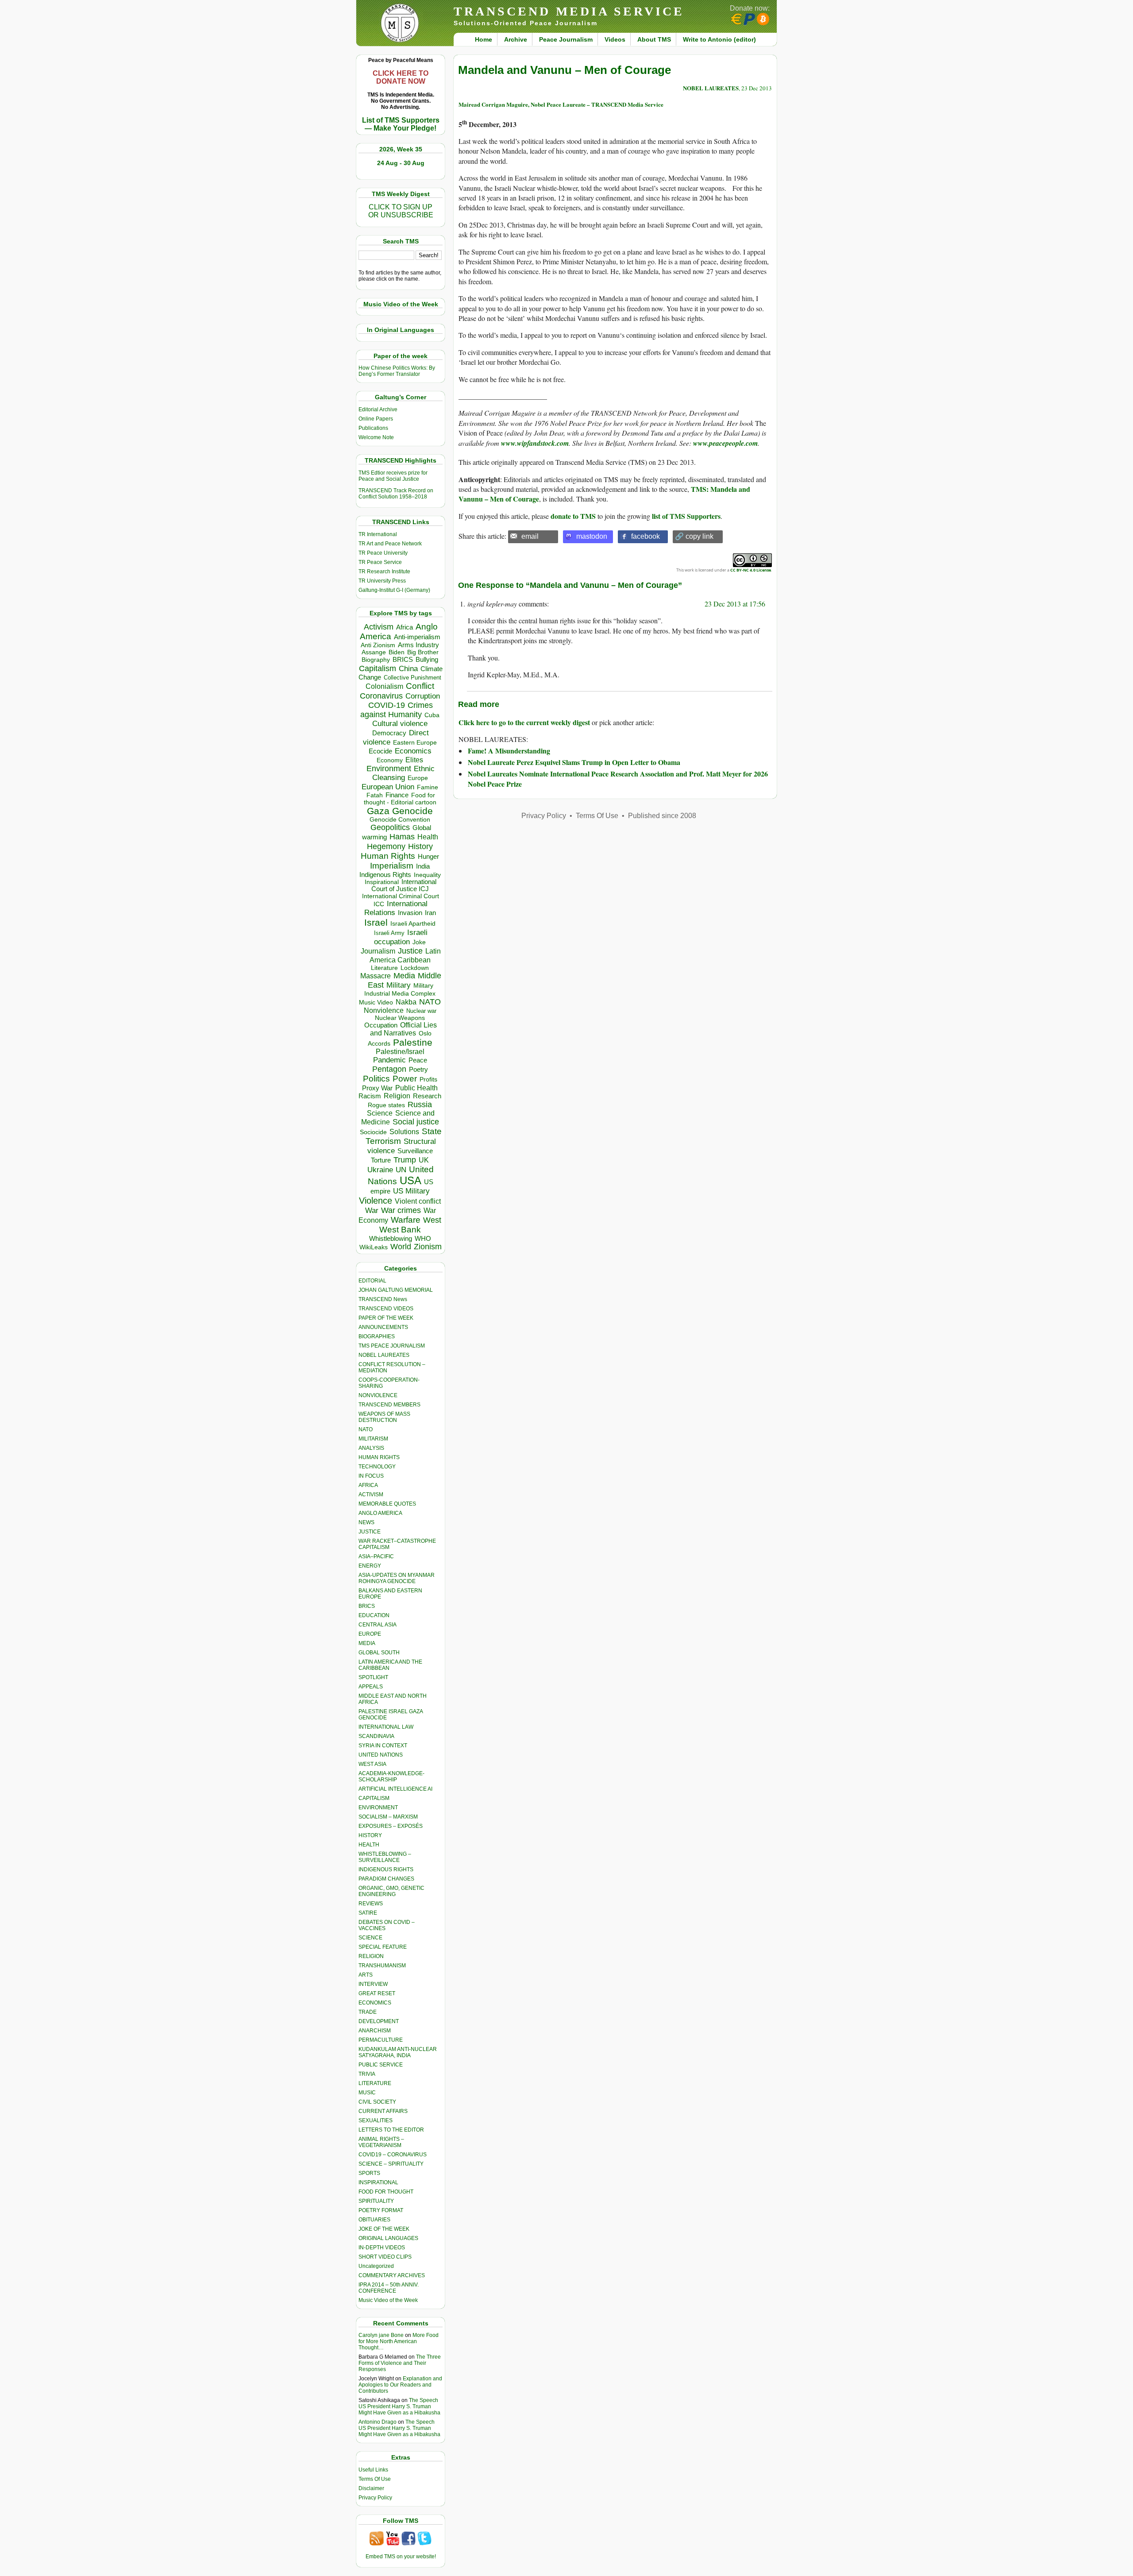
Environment (389, 769)
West (432, 1220)
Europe (418, 778)
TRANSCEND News (383, 1299)
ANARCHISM (375, 2031)
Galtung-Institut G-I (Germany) (394, 590)
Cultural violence (400, 724)
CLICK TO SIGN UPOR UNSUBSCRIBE (401, 211)
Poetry (418, 1070)
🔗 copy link (694, 536)
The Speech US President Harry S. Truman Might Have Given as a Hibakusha (399, 2406)
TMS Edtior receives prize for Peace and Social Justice (393, 476)
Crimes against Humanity (397, 710)
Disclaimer (371, 2488)
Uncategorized (376, 2266)
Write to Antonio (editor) (719, 39)
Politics (376, 1079)
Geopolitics (390, 827)
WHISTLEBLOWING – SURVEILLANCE (385, 1857)
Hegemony (386, 846)
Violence (376, 1201)
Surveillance (415, 1151)
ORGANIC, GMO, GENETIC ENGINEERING (391, 1891)
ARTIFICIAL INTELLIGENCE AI (395, 1789)
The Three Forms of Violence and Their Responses (400, 2363)
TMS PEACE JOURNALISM (392, 1346)
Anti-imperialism (417, 637)
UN (401, 1170)
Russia (420, 1105)
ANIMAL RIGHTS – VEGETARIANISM (381, 2142)
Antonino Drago (378, 2422)
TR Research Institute (384, 572)
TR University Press (382, 581)
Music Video (376, 1002)
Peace (418, 1060)
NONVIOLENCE (378, 1395)
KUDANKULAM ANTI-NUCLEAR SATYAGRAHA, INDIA (398, 2052)
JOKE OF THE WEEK (384, 2229)
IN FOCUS (371, 1476)
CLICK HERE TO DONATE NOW (401, 77)
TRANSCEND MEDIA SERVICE (569, 11)
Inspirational (382, 882)
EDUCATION (374, 1615)
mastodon (592, 536)
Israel (376, 922)
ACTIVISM (371, 1495)
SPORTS (369, 2173)
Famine (428, 787)
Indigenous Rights (385, 875)
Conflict (420, 686)
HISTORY (370, 1835)
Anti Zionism (378, 645)
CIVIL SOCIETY (377, 2102)
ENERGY (370, 1566)
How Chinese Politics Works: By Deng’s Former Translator (397, 371)
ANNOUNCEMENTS (383, 1327)
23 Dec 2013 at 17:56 (735, 604)
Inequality (427, 875)
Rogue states (386, 1105)
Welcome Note (376, 437)
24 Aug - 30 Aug (401, 163)
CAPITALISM (374, 1798)
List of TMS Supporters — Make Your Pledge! (401, 124)
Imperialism (392, 866)
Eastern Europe (415, 743)
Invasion (410, 913)
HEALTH (369, 1845)
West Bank (400, 1230)
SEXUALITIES (376, 2120)
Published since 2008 (662, 816)
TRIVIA (367, 2074)
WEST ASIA (372, 1764)
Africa (405, 627)
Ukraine (380, 1170)
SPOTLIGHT (373, 1677)
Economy (390, 760)
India (423, 866)
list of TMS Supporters (686, 516)
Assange (374, 652)
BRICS (403, 659)
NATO (430, 1002)
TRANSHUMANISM (382, 1966)
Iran (430, 913)
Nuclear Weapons (400, 1018)
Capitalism (378, 668)
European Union (388, 787)
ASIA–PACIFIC (376, 1556)
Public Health (416, 1088)
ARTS (366, 1975)
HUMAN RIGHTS (379, 1457)
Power (405, 1079)
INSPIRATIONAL (378, 2182)
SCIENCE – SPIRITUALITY (391, 2164)
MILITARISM (373, 1439)
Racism (370, 1096)
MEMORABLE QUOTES (387, 1504)
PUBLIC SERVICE (381, 2065)
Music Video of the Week (388, 2300)
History (420, 846)
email (530, 536)
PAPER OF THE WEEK (386, 1318)
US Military (411, 1191)
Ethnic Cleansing (404, 773)
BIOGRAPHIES (377, 1336)
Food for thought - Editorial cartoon (400, 799)
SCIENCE (370, 1938)
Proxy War (377, 1088)
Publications (373, 428)
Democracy (389, 733)
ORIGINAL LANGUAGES (388, 2238)
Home (484, 39)
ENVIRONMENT (378, 1807)
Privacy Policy (375, 2498)
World (401, 1247)
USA (410, 1180)
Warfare (406, 1220)
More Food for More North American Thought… (399, 2341)
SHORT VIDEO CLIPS (385, 2257)
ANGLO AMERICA (380, 1513)
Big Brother (423, 652)
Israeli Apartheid (413, 923)
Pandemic (389, 1060)
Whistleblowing (391, 1238)
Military (399, 985)
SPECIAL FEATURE (383, 1947)
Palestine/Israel (400, 1052)
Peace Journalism (566, 39)
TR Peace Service (380, 562)
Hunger (428, 857)
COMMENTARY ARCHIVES (392, 2275)
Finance (397, 795)
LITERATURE (375, 2083)
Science (380, 1113)
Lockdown (415, 968)
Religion (397, 1096)
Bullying (427, 660)
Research (427, 1096)
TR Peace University (383, 553)
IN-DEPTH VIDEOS (382, 2248)
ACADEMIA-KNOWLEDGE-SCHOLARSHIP (391, 1777)
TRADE (368, 2012)
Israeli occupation (401, 937)
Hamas (402, 837)
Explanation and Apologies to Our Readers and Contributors (400, 2385)
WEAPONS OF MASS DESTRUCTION (384, 1417)
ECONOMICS (375, 2003)
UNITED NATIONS (381, 1755)
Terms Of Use (375, 2479)
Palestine (413, 1042)
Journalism (378, 951)
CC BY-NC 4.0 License (751, 570)
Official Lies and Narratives (404, 1029)
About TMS (654, 39)
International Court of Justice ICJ (404, 885)
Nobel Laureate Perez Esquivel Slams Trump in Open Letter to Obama (574, 762)
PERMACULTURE (381, 2040)
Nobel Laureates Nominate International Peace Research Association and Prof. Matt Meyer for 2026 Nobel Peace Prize (618, 778)
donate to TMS (573, 516)
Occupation (381, 1025)
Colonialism (384, 686)
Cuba (432, 715)
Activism (379, 627)
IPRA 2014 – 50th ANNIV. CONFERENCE (389, 2288)
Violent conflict (418, 1201)
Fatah (375, 795)
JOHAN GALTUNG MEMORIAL (396, 1290)
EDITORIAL (372, 1281)
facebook (646, 536)
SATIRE (368, 1913)
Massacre (376, 976)
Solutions (404, 1132)
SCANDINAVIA (376, 1736)
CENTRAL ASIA (378, 1625)
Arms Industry (418, 645)
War (372, 1211)
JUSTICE (370, 1532)
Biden (397, 652)
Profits (428, 1079)
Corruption (423, 696)
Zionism (428, 1247)
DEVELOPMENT (379, 2021)
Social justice (416, 1122)
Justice (410, 951)
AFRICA (368, 1485)
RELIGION (371, 1956)
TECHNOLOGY (377, 1467)
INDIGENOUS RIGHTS (386, 1869)
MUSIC (367, 2093)
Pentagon (389, 1069)
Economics (413, 751)
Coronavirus (381, 696)
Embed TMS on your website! (401, 2557)
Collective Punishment (412, 678)
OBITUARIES (374, 2220)
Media (404, 976)
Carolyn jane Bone (381, 2335)
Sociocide (373, 1132)
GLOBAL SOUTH (379, 1653)
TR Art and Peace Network (390, 544)
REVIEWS (371, 1904)
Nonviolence (384, 1010)
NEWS (366, 1522)
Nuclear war (421, 1011)
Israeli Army (389, 933)
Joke (419, 942)
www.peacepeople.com (725, 443)
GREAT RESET (377, 1993)
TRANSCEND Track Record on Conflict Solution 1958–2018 (396, 494)
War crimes (401, 1210)
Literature (384, 968)
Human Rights (388, 856)
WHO (423, 1238)
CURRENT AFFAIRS (383, 2111)
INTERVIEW (373, 1984)
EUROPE (370, 1634)
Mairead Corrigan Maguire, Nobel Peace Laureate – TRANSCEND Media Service (561, 104)
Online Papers (376, 419)
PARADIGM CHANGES (386, 1879)
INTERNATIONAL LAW (386, 1727)
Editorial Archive (378, 409)
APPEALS (371, 1687)
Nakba (406, 1002)
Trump (405, 1160)
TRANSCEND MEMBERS (389, 1405)
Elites (414, 760)
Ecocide (380, 751)
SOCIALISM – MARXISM (388, 1817)
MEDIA (367, 1643)
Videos (615, 39)
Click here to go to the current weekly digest (524, 722)
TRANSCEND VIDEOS (386, 1309)
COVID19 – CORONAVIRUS (393, 2155)
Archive (516, 39)
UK (424, 1160)
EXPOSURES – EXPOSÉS (391, 1826)
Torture (381, 1160)
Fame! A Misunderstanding (509, 751)
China (408, 669)
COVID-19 (387, 705)
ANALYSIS (371, 1448)
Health (428, 837)
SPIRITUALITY (376, 2201)
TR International (378, 534)
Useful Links (373, 2470)
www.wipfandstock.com (535, 443)
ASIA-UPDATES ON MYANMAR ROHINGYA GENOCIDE (397, 1578)
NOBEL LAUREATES (384, 1355)
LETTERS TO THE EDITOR (391, 2130)
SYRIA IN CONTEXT (383, 1746)
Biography (376, 660)
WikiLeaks (374, 1247)
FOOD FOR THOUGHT (386, 2192)
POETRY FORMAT (381, 2210)
